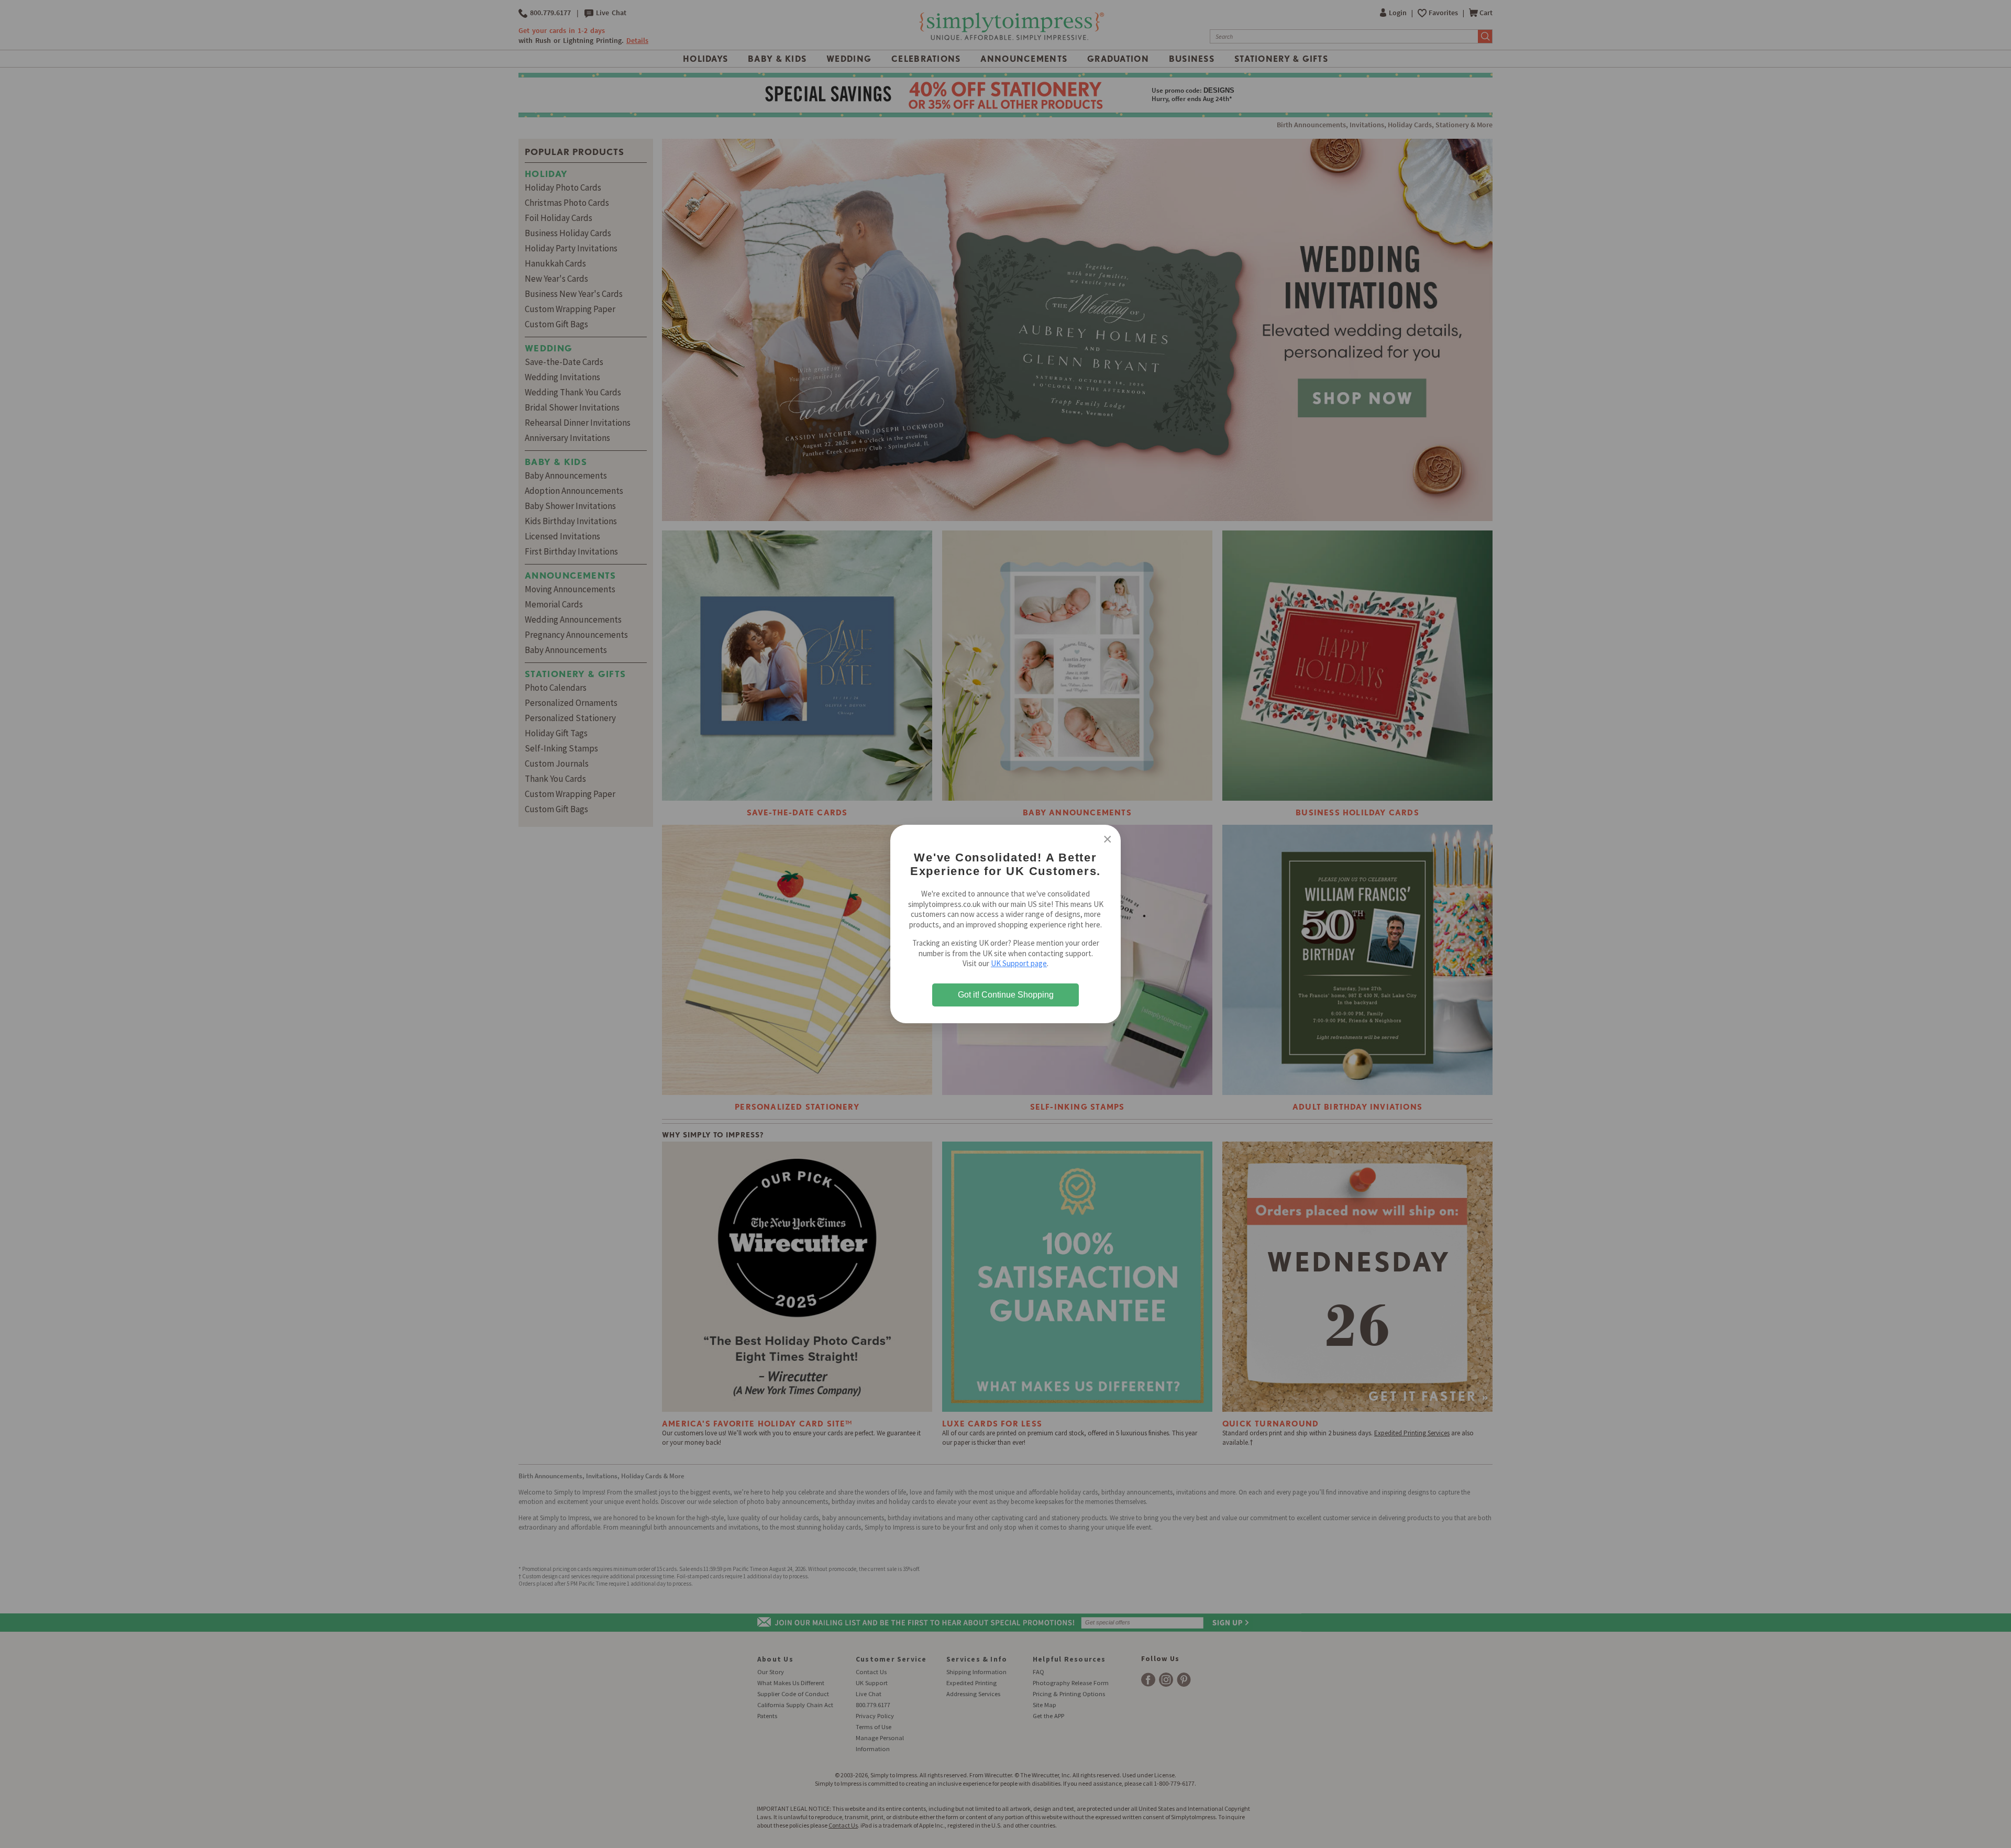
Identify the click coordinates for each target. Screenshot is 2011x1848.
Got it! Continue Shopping (1006, 995)
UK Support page (1019, 963)
